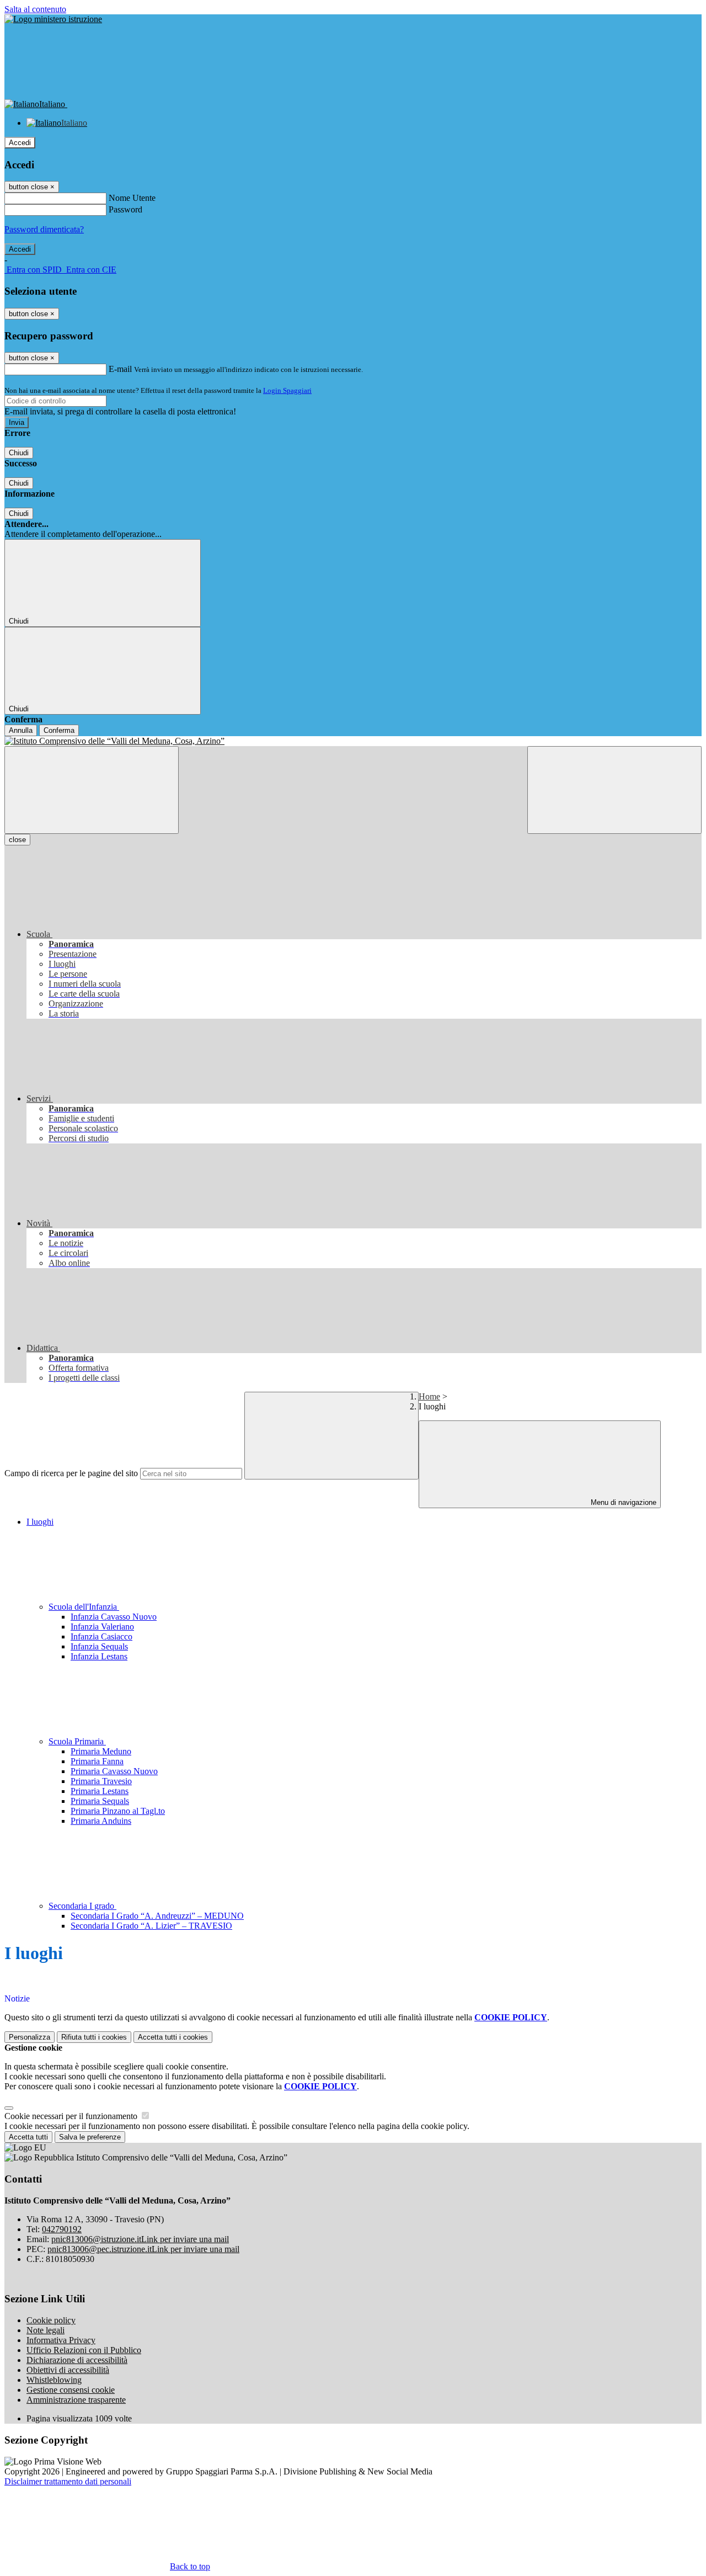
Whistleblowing (54, 2380)
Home (429, 1396)
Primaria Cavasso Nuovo (114, 1771)
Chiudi (19, 453)
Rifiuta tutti (94, 2037)
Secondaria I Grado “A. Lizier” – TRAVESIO (151, 1926)
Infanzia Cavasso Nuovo (114, 1617)
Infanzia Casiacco (101, 1636)
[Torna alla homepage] (353, 741)
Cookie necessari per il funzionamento (72, 2116)
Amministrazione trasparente (76, 2400)
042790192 (62, 2229)
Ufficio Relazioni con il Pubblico (84, 2350)
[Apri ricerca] (614, 790)
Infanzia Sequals (99, 1646)
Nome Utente (132, 198)
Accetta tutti (173, 2037)
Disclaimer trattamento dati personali (68, 2481)
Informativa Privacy (61, 2340)
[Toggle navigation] (92, 790)
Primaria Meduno (101, 1751)
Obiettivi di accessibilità (68, 2370)
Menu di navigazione (622, 1502)
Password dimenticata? (44, 229)
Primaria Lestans (100, 1791)
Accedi (20, 143)
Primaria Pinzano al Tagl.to (118, 1811)
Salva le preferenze (90, 2137)
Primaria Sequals (100, 1801)
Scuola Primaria (77, 1741)
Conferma (59, 730)
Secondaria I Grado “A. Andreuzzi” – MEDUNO (157, 1916)
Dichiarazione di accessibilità (77, 2360)
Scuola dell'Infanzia (84, 1607)
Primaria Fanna (97, 1761)
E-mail (120, 369)
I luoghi (40, 1522)
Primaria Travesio (101, 1781)
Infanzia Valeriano (102, 1627)
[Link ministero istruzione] (53, 19)
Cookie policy (51, 2320)
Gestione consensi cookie (71, 2390)
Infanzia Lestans (99, 1656)
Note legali (46, 2330)
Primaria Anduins (101, 1821)
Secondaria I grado (82, 1906)
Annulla (21, 730)
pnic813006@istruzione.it (140, 2239)
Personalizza (30, 2037)
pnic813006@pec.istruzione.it (143, 2249)
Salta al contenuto (35, 9)
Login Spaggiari (287, 390)
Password (125, 209)
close (17, 840)
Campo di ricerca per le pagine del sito (71, 1473)
